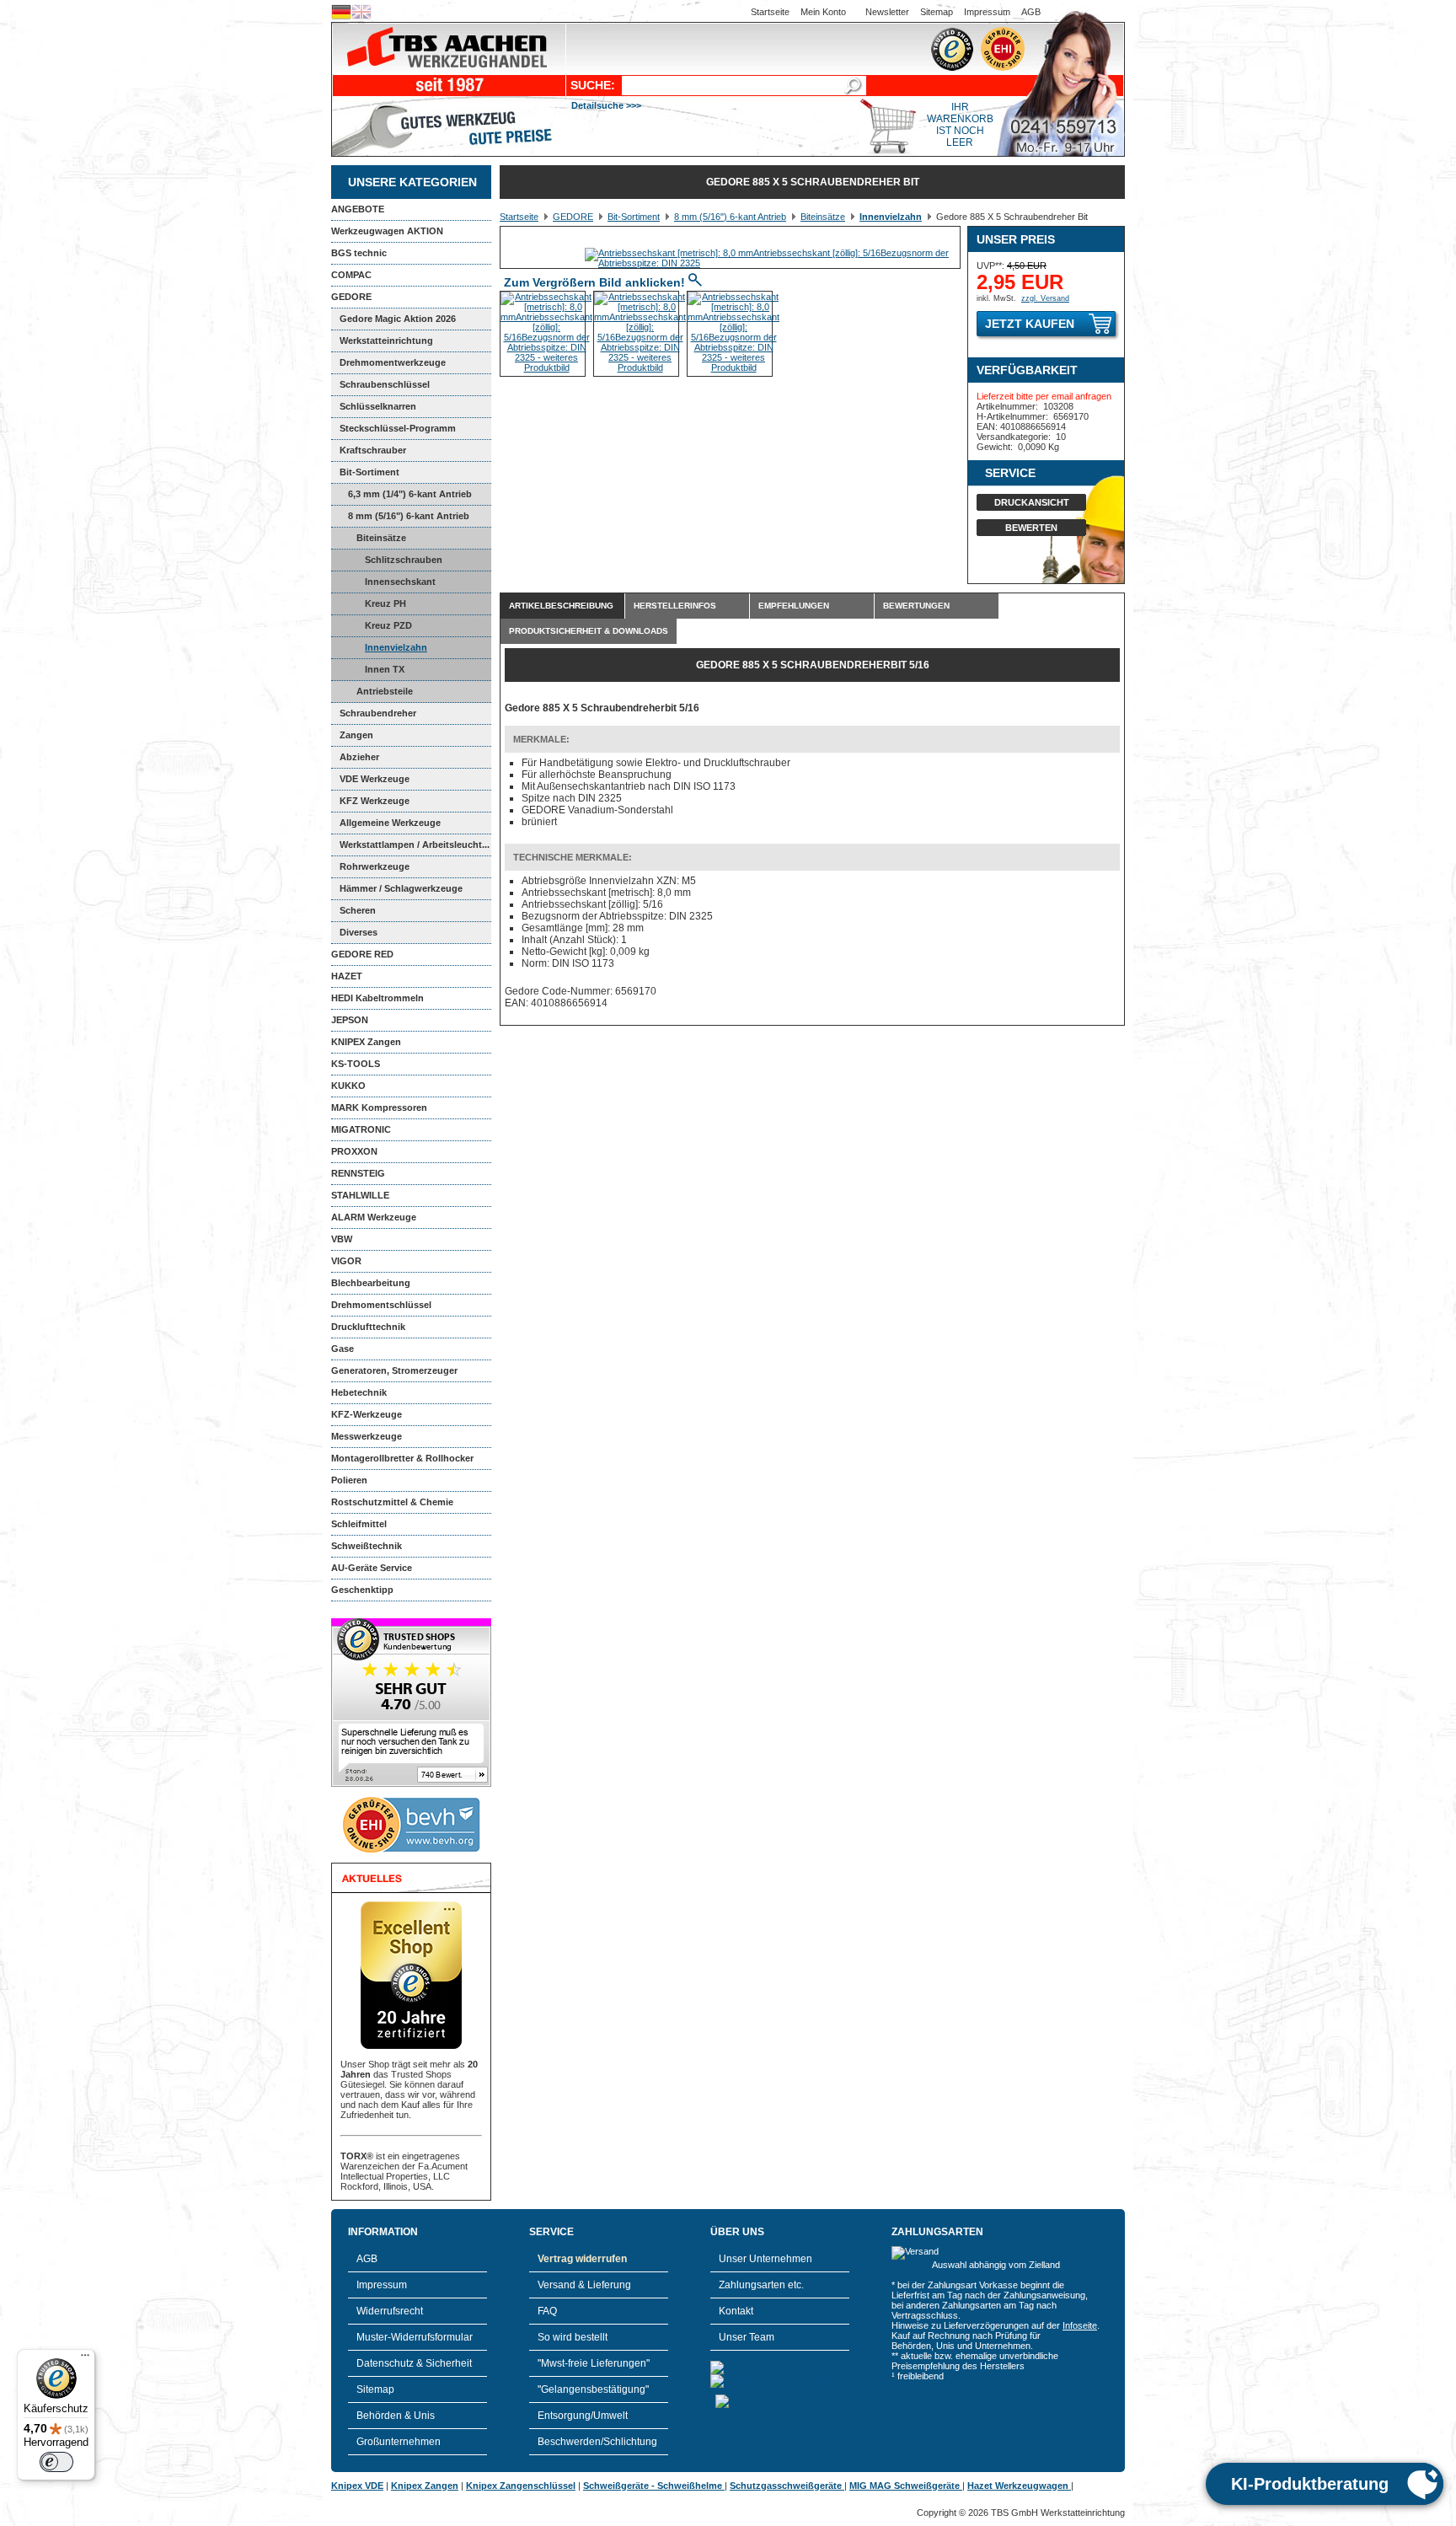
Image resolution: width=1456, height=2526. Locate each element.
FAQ (547, 2311)
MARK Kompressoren (379, 1107)
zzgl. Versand (1045, 298)
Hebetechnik (359, 1392)
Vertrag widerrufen (582, 2259)
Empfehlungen (794, 606)
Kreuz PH (385, 603)
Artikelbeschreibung (561, 606)
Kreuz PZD (388, 625)
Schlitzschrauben (404, 560)
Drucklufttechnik (368, 1327)
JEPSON (350, 1020)
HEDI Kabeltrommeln (377, 998)
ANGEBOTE (358, 209)
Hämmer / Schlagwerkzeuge (401, 888)
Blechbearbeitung (371, 1283)
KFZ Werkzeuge (375, 801)
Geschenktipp (362, 1590)
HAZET (347, 976)
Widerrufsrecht (390, 2311)
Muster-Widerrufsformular (415, 2337)
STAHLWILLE (360, 1195)
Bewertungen (916, 606)
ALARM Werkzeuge (374, 1217)
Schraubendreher (378, 713)
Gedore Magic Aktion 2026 (398, 319)
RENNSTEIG (358, 1173)
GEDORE (351, 297)
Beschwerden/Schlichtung (597, 2442)
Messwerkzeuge (367, 1436)
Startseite (770, 12)
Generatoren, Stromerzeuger (394, 1370)
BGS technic (359, 253)
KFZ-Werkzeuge (367, 1414)
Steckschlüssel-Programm (398, 428)
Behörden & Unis (396, 2416)
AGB (1031, 12)
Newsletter (887, 12)
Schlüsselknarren (378, 406)
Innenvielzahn (396, 647)
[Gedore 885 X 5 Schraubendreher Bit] (772, 263)
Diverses (359, 932)
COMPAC (351, 275)
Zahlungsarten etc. (761, 2285)
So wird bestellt (573, 2337)
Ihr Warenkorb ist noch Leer (960, 125)
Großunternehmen (399, 2442)
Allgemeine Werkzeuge (390, 823)
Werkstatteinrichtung (386, 341)
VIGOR (346, 1261)
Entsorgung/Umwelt (583, 2416)
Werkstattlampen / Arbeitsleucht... (415, 845)
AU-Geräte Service (372, 1568)
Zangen (356, 735)
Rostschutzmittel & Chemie (392, 1502)
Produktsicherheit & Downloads (589, 631)
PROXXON (354, 1151)
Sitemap (937, 12)
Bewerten (1031, 528)
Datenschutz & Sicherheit (414, 2363)
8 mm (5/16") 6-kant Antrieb (409, 516)
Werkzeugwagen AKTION (387, 231)
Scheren (358, 910)
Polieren (349, 1480)
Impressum (987, 12)
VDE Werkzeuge (375, 779)
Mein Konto (823, 12)
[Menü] (85, 2359)
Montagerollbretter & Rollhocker (402, 1458)
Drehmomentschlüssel (381, 1305)
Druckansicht (1032, 502)
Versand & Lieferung (584, 2285)
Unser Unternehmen (765, 2259)
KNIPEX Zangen (366, 1042)
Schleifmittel (359, 1524)
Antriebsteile (385, 691)
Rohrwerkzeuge (375, 866)
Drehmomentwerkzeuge (393, 362)
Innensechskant (400, 582)
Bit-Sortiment (369, 472)
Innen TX (385, 669)
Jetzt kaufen (1030, 324)
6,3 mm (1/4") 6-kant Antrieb (410, 494)
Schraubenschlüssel (385, 384)
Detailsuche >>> (606, 105)
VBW (342, 1239)
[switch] (56, 2462)
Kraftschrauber (373, 450)
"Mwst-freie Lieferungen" (594, 2363)
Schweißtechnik (367, 1546)
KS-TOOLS (356, 1064)
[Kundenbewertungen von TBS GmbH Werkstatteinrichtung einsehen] (411, 1783)
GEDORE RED (362, 954)
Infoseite (1080, 2325)
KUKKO (348, 1086)
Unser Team (747, 2337)
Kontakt (736, 2311)
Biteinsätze (381, 538)
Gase (343, 1349)
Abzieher (359, 757)
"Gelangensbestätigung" (593, 2389)
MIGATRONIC (361, 1129)
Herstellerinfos (675, 606)
